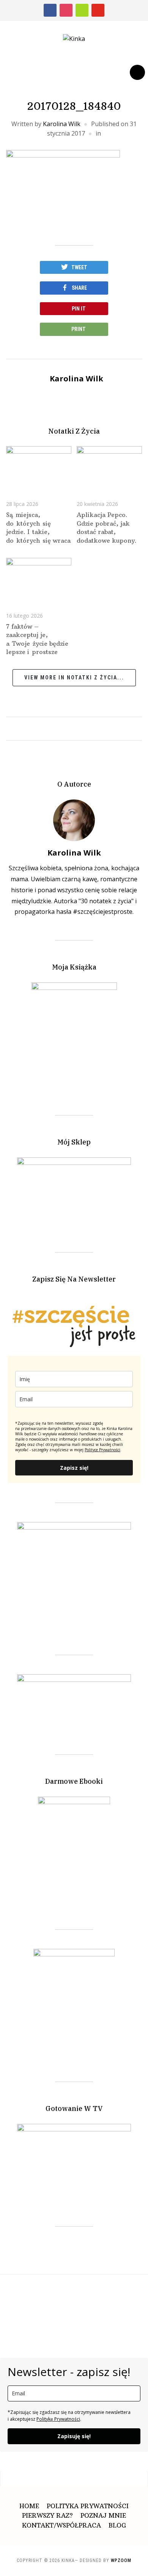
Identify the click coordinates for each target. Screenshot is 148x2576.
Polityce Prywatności (102, 1450)
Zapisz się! (74, 1468)
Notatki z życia (74, 431)
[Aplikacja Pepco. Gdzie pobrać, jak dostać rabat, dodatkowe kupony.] (109, 467)
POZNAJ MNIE (103, 2515)
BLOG (117, 2525)
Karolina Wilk (62, 124)
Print (79, 329)
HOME (29, 2506)
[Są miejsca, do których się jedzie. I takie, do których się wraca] (39, 467)
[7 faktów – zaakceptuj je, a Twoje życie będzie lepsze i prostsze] (39, 579)
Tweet (79, 267)
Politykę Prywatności (58, 2419)
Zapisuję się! (74, 2436)
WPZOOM (121, 2560)
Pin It (79, 309)
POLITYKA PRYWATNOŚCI (88, 2506)
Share (79, 288)
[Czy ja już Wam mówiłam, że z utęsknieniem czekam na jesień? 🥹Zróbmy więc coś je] (68, 2297)
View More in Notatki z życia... (74, 678)
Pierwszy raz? (47, 2515)
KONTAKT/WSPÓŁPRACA (61, 2525)
